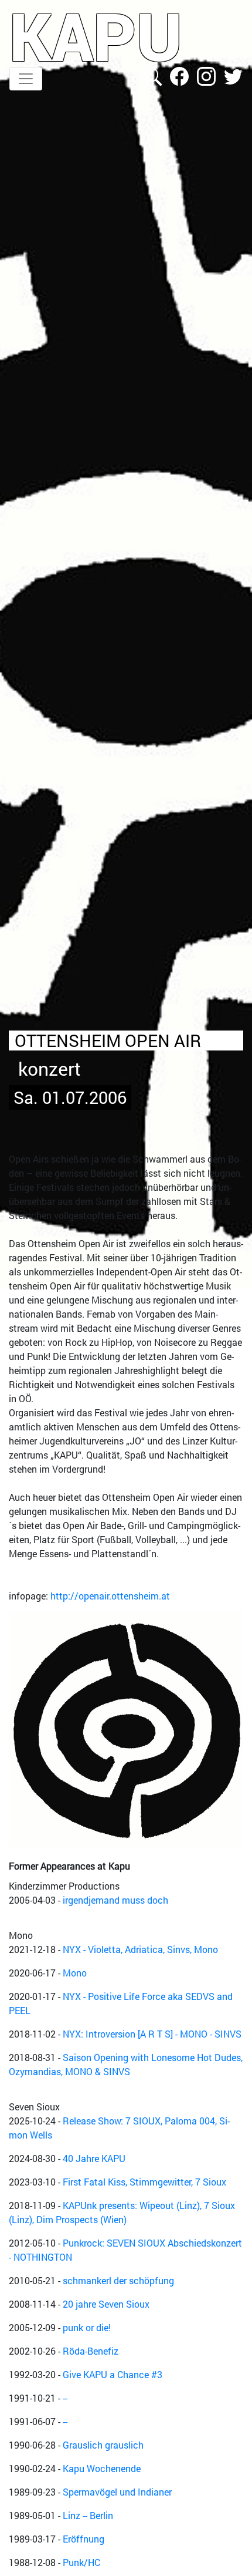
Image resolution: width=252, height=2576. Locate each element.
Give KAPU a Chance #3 (113, 2374)
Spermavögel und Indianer (117, 2492)
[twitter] (233, 75)
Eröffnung (84, 2539)
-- (65, 2398)
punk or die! (87, 2327)
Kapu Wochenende (102, 2468)
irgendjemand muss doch (115, 1900)
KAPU (96, 36)
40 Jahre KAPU (94, 2158)
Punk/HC (81, 2562)
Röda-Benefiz (91, 2351)
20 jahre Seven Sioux (106, 2304)
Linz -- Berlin (88, 2515)
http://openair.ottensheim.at (110, 1596)
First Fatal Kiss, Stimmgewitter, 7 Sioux (144, 2182)
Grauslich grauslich (103, 2445)
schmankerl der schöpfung (118, 2280)
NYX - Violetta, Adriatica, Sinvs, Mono (140, 1949)
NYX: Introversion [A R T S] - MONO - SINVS (152, 2034)
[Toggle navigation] (26, 79)
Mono (75, 1973)
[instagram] (207, 75)
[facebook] (181, 75)
